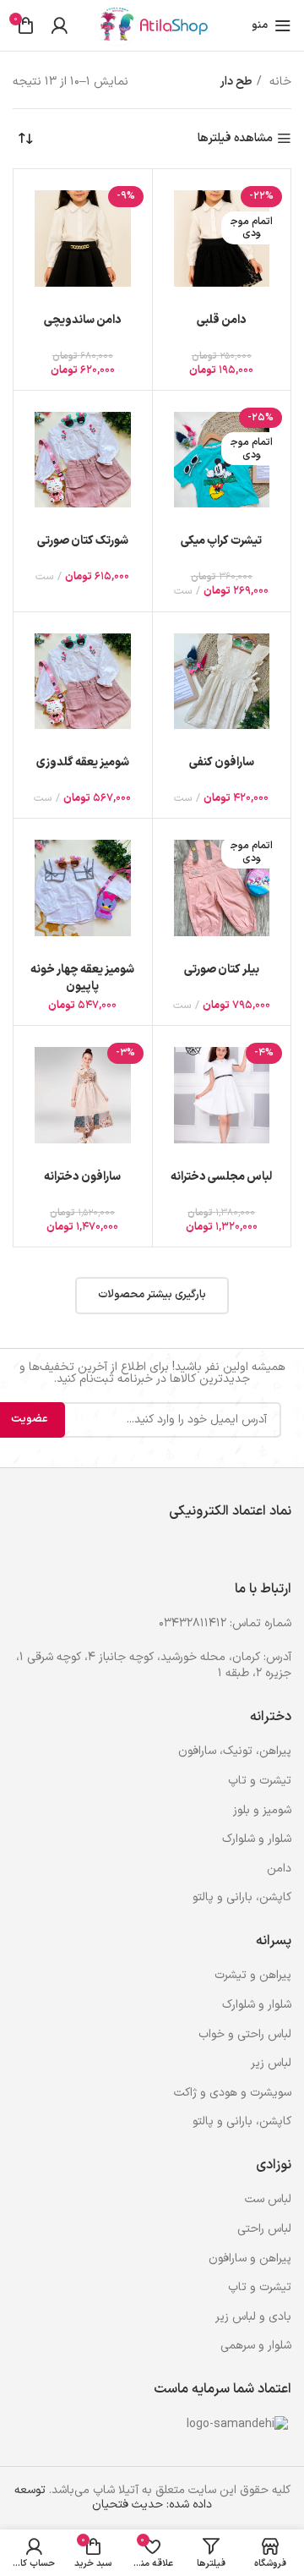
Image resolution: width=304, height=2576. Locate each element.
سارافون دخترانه (82, 1177)
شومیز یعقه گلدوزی (83, 762)
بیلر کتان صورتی (222, 970)
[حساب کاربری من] (59, 25)
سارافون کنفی (222, 762)
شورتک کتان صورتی (83, 541)
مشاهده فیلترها (235, 139)
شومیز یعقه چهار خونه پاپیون (82, 978)
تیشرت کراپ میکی (221, 541)
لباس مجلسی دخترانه (221, 1177)
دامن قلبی (222, 320)
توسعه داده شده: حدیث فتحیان (114, 2497)
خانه (279, 82)
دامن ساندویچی (83, 320)
